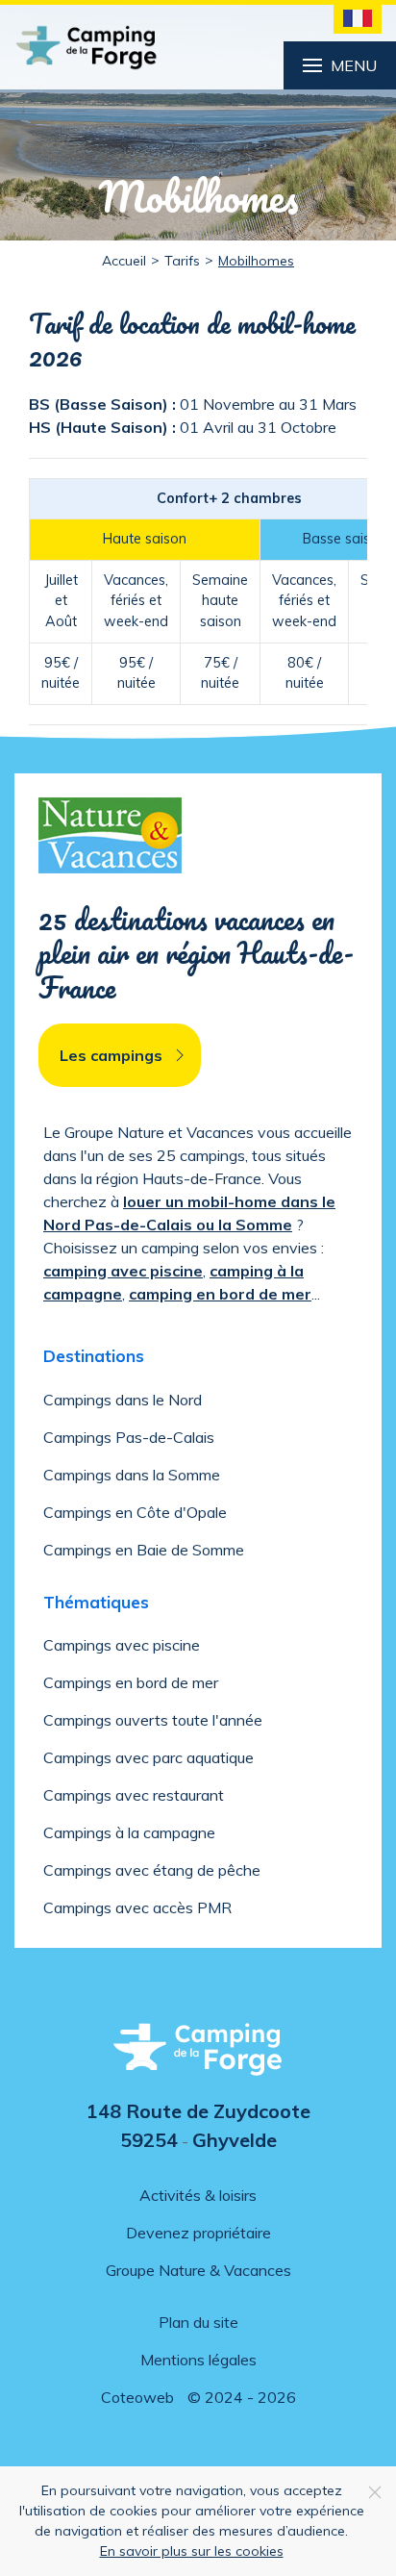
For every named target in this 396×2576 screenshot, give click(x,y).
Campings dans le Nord (123, 1400)
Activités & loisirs (198, 2195)
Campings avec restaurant (134, 1795)
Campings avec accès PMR (137, 1907)
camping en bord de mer (220, 1294)
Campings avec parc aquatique (148, 1757)
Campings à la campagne (129, 1832)
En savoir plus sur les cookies (192, 2551)
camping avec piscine (123, 1271)
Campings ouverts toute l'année (153, 1720)
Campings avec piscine (122, 1645)
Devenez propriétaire (198, 2233)
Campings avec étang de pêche (152, 1870)
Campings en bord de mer (131, 1682)
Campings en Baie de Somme (144, 1550)
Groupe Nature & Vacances (198, 2270)
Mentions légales (198, 2360)
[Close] (375, 2492)
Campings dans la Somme (132, 1475)
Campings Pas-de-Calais (129, 1437)
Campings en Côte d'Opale (135, 1512)
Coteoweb (137, 2397)
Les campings (111, 1055)
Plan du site (198, 2322)
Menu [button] (354, 65)
